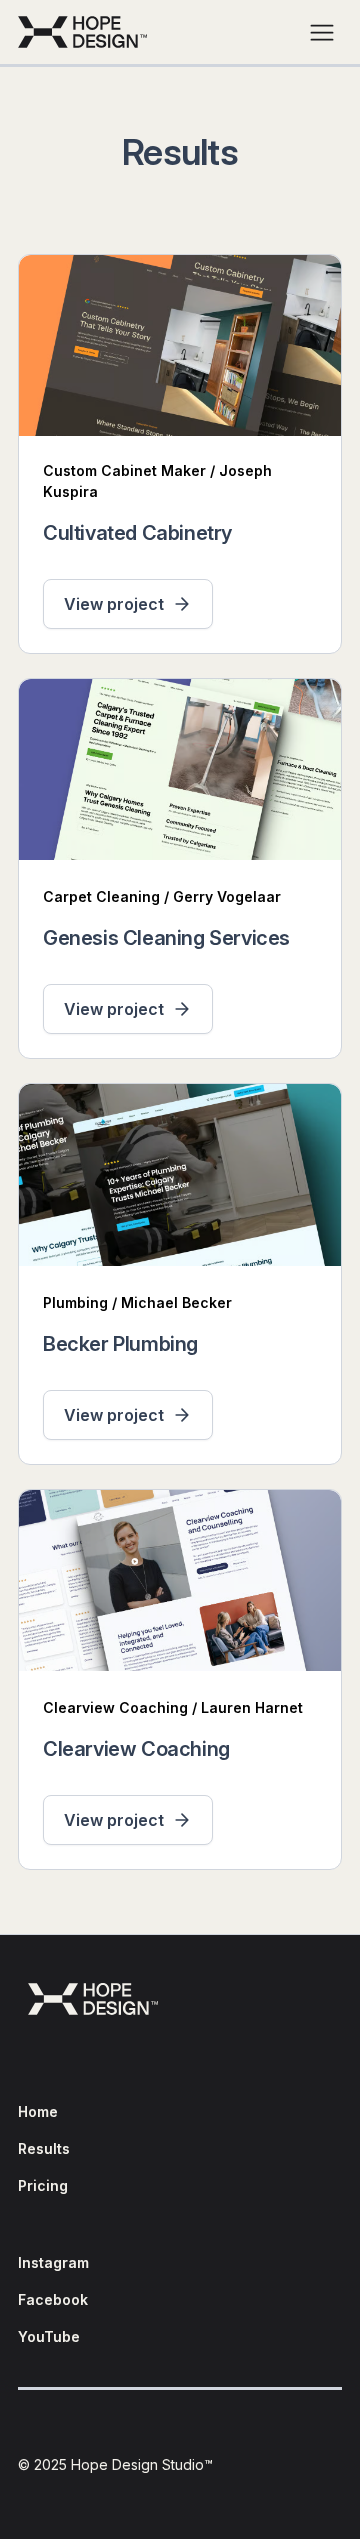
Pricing (43, 2185)
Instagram (53, 2262)
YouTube (49, 2336)
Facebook (53, 2299)
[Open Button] (322, 32)
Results (44, 2148)
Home (38, 2111)
